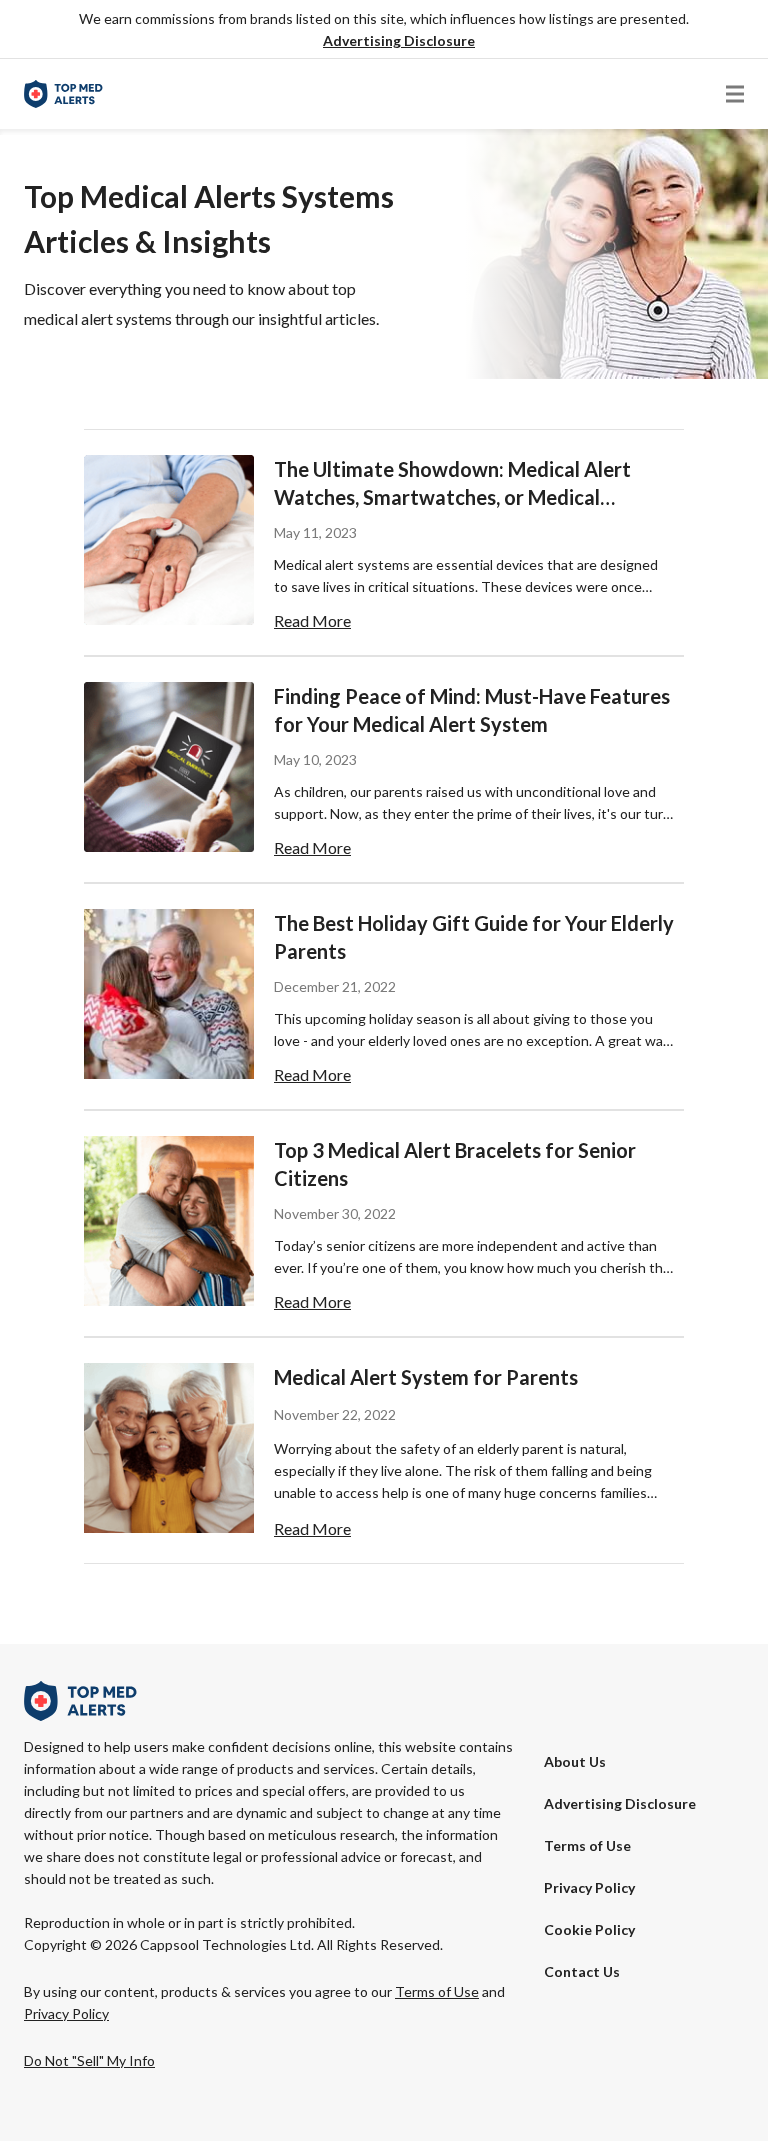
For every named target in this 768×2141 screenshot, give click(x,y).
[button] (399, 41)
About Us (575, 1761)
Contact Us (582, 1971)
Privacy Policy (589, 1887)
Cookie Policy (589, 1929)
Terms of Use (587, 1845)
